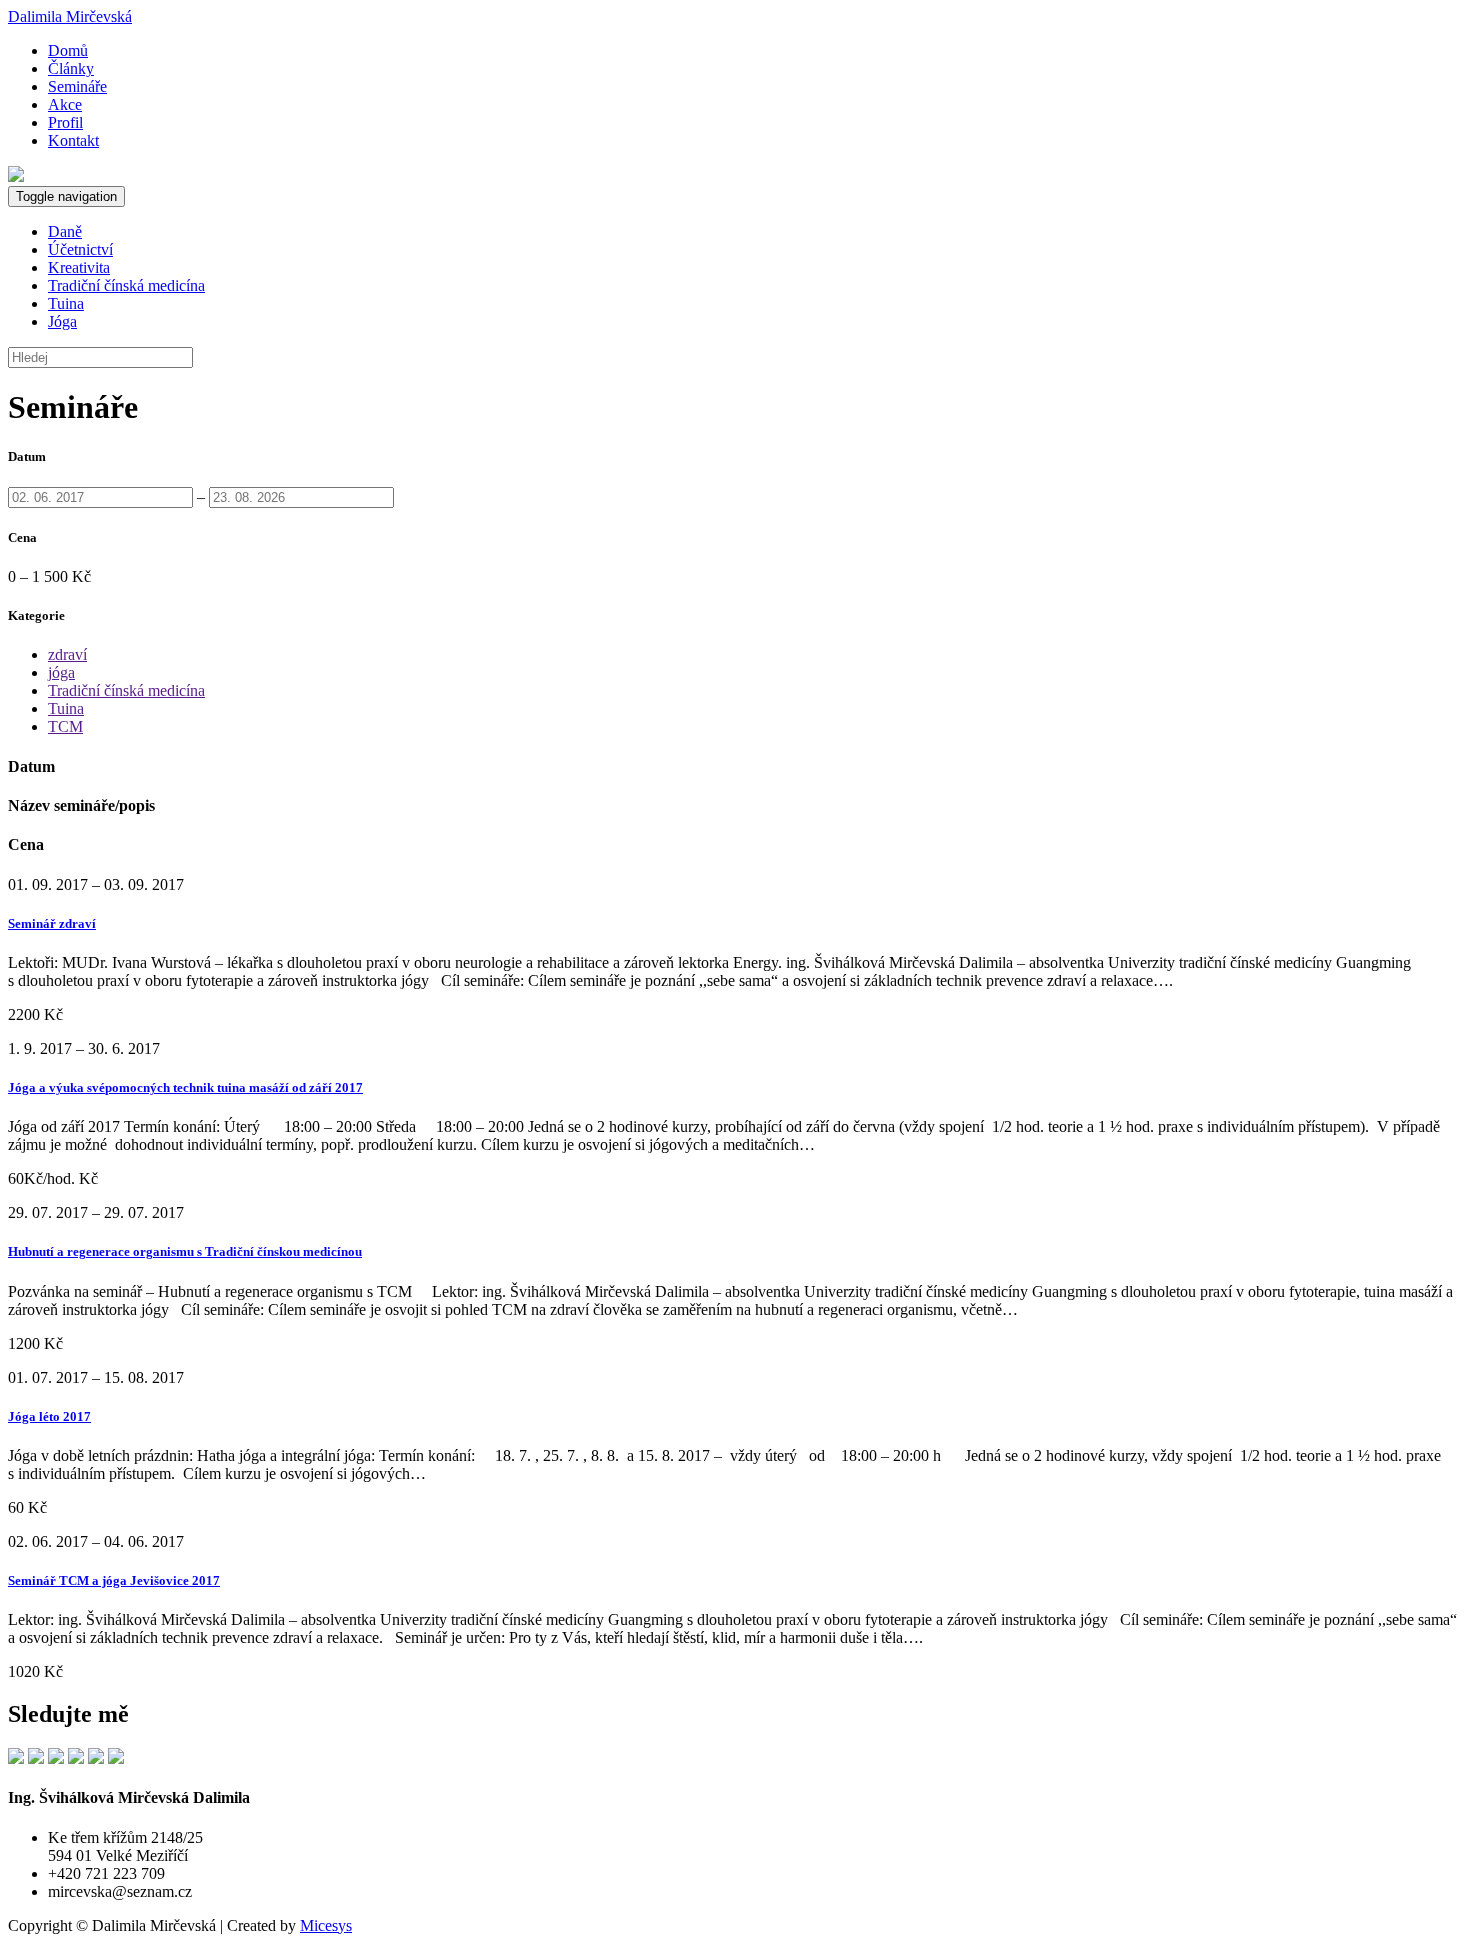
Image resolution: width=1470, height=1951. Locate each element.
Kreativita (79, 267)
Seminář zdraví (52, 923)
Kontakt (73, 140)
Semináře (77, 86)
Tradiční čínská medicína (126, 285)
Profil (65, 122)
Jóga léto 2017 (49, 1416)
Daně (65, 231)
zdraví (67, 654)
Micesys (326, 1925)
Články (71, 68)
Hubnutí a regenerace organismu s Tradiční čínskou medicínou (185, 1251)
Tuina (66, 303)
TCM (65, 726)
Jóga (62, 321)
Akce (65, 104)
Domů (68, 50)
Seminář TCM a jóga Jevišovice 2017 (114, 1580)
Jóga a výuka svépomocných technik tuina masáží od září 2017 (185, 1087)
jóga (61, 672)
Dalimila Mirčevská (70, 16)
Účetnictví (80, 249)
